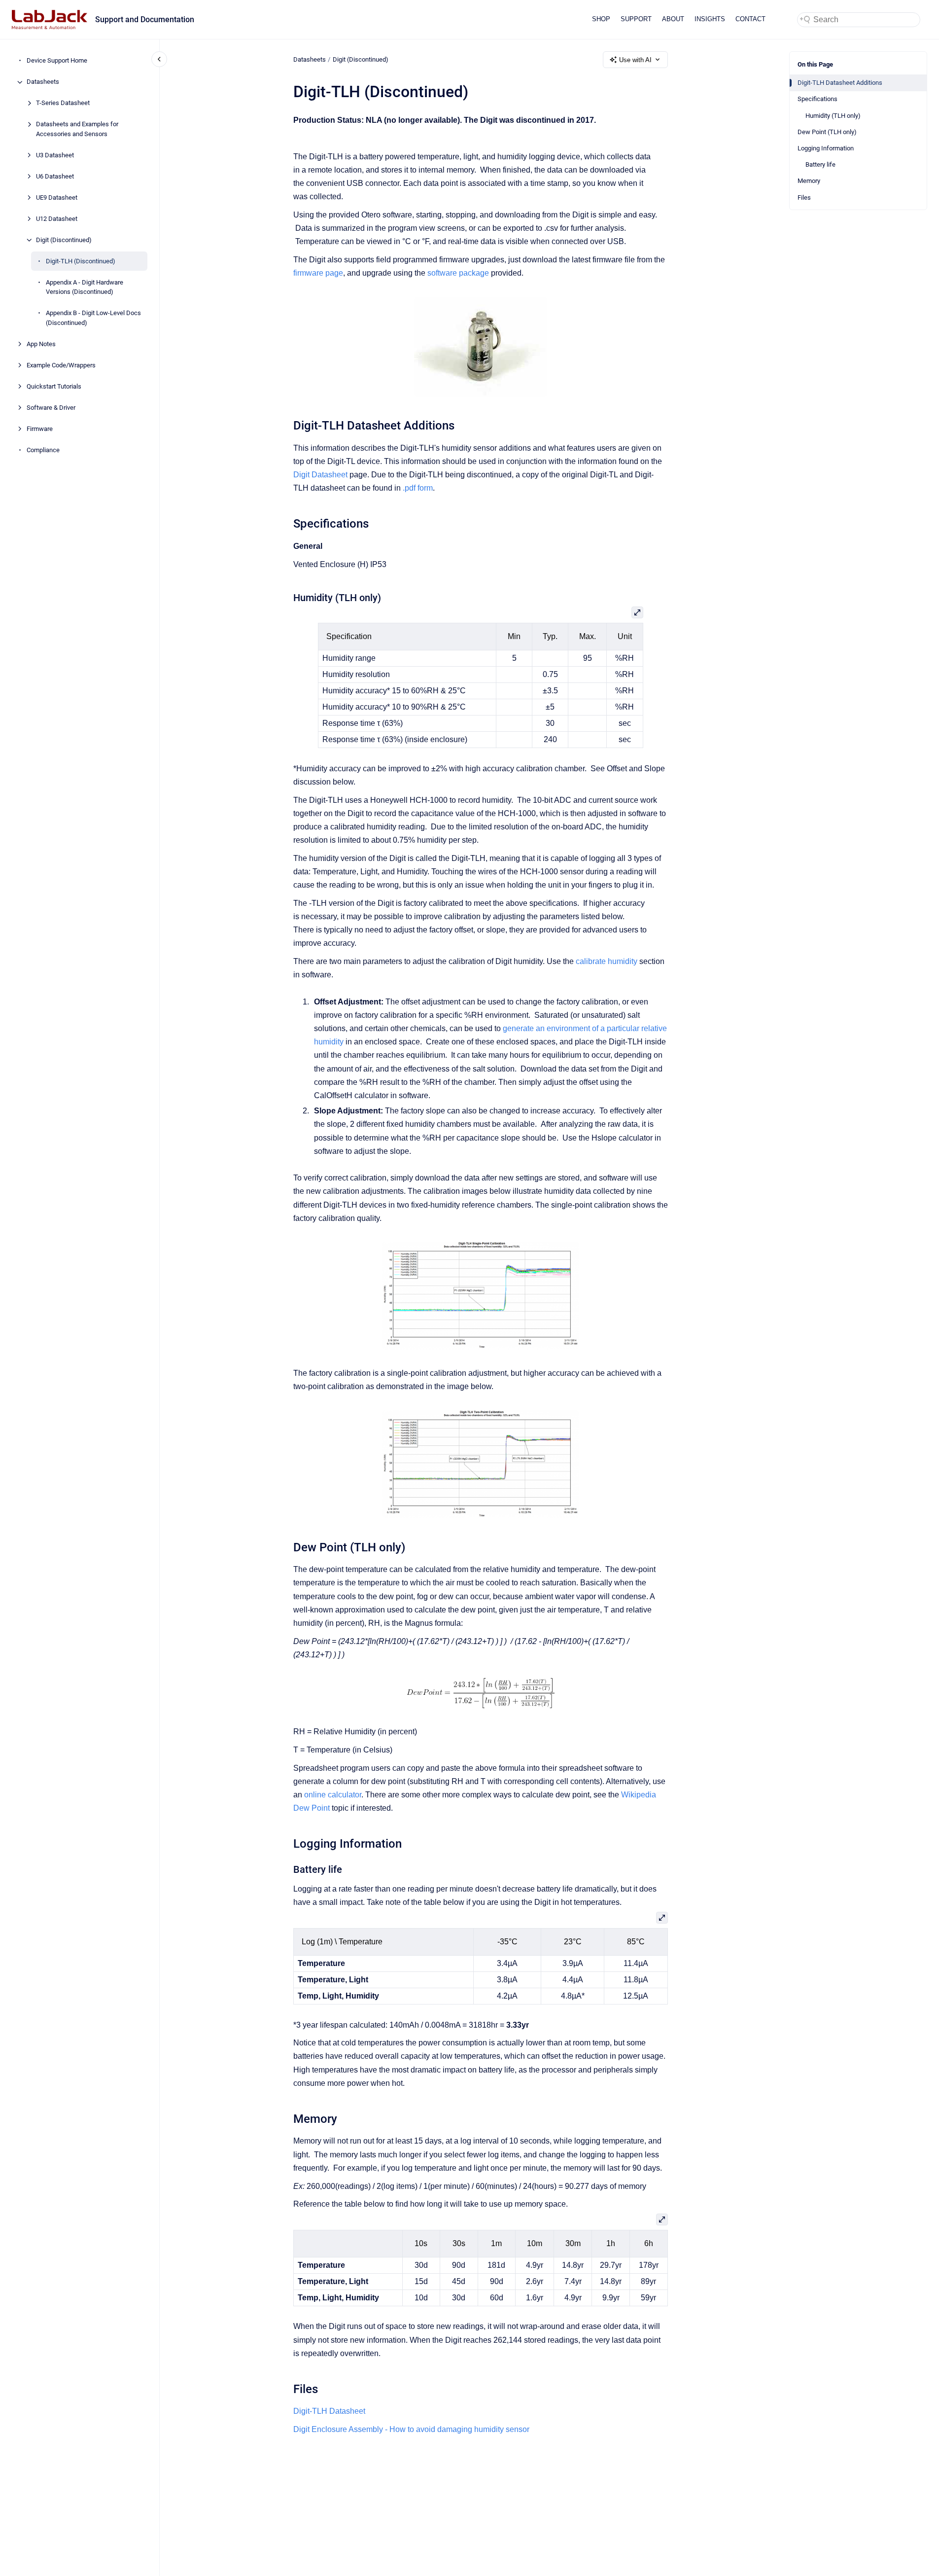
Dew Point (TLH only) (827, 132)
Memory (809, 181)
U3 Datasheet (55, 155)
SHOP (601, 19)
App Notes (41, 344)
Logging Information (826, 148)
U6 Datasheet (55, 176)
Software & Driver (51, 408)
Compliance (43, 450)
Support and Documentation (145, 19)
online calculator (333, 1795)
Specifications (817, 99)
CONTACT (750, 19)
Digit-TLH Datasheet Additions (840, 83)
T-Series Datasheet (63, 103)
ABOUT (673, 19)
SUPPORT (636, 19)
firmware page (318, 273)
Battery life (820, 164)
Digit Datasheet (320, 475)
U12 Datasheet (57, 219)
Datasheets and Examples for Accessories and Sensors (77, 129)
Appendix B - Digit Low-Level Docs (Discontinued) (93, 318)
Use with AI (635, 60)
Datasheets (43, 82)
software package (458, 273)
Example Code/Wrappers (61, 365)
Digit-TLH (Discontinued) (81, 261)
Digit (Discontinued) (64, 240)
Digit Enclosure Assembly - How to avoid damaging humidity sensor (411, 2429)
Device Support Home (57, 61)
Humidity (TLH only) (833, 116)
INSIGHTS (710, 19)
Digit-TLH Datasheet (329, 2411)
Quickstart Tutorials (54, 386)
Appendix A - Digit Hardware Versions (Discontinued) (85, 287)
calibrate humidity (607, 961)
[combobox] (859, 20)
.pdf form (418, 488)
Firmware (40, 429)
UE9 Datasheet (57, 197)
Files (804, 197)
